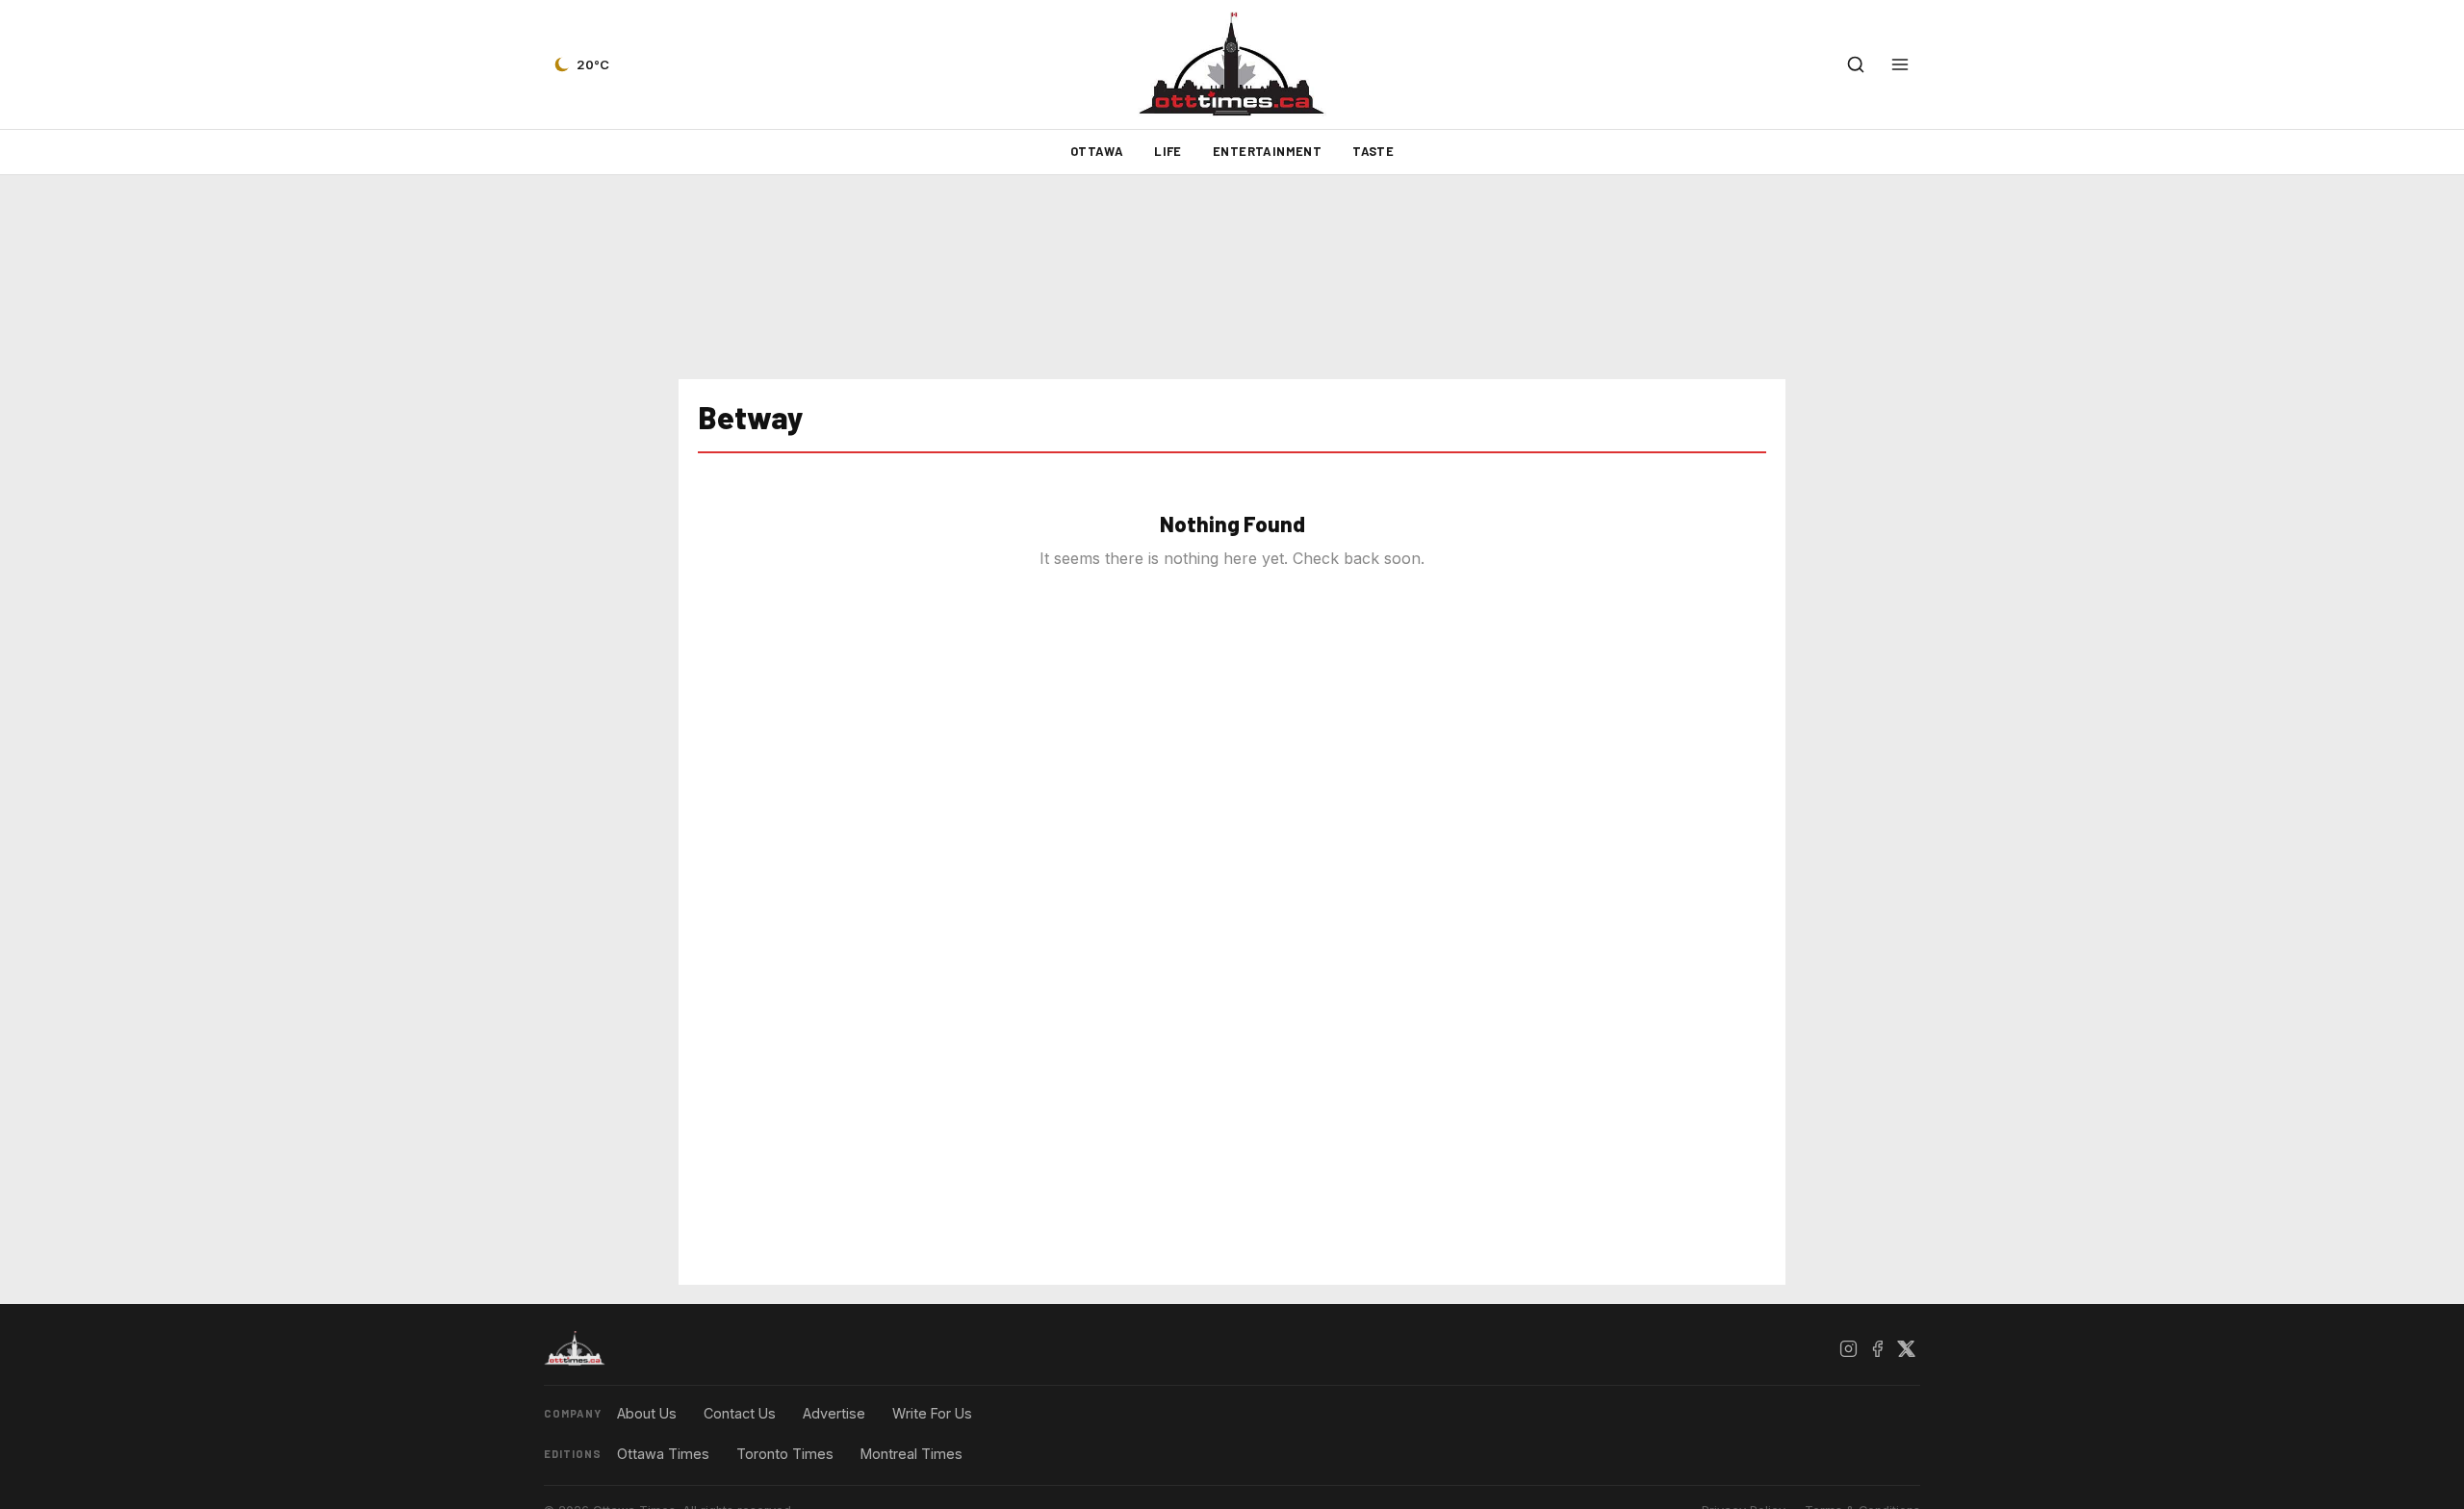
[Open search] (1856, 64)
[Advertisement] (1232, 277)
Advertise (834, 1413)
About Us (647, 1413)
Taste (1373, 151)
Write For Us (932, 1413)
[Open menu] (1900, 64)
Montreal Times (911, 1454)
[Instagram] (1848, 1348)
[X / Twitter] (1906, 1348)
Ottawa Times (663, 1454)
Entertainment (1267, 151)
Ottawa (1097, 151)
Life (1168, 151)
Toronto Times (785, 1454)
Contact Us (740, 1413)
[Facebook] (1877, 1348)
